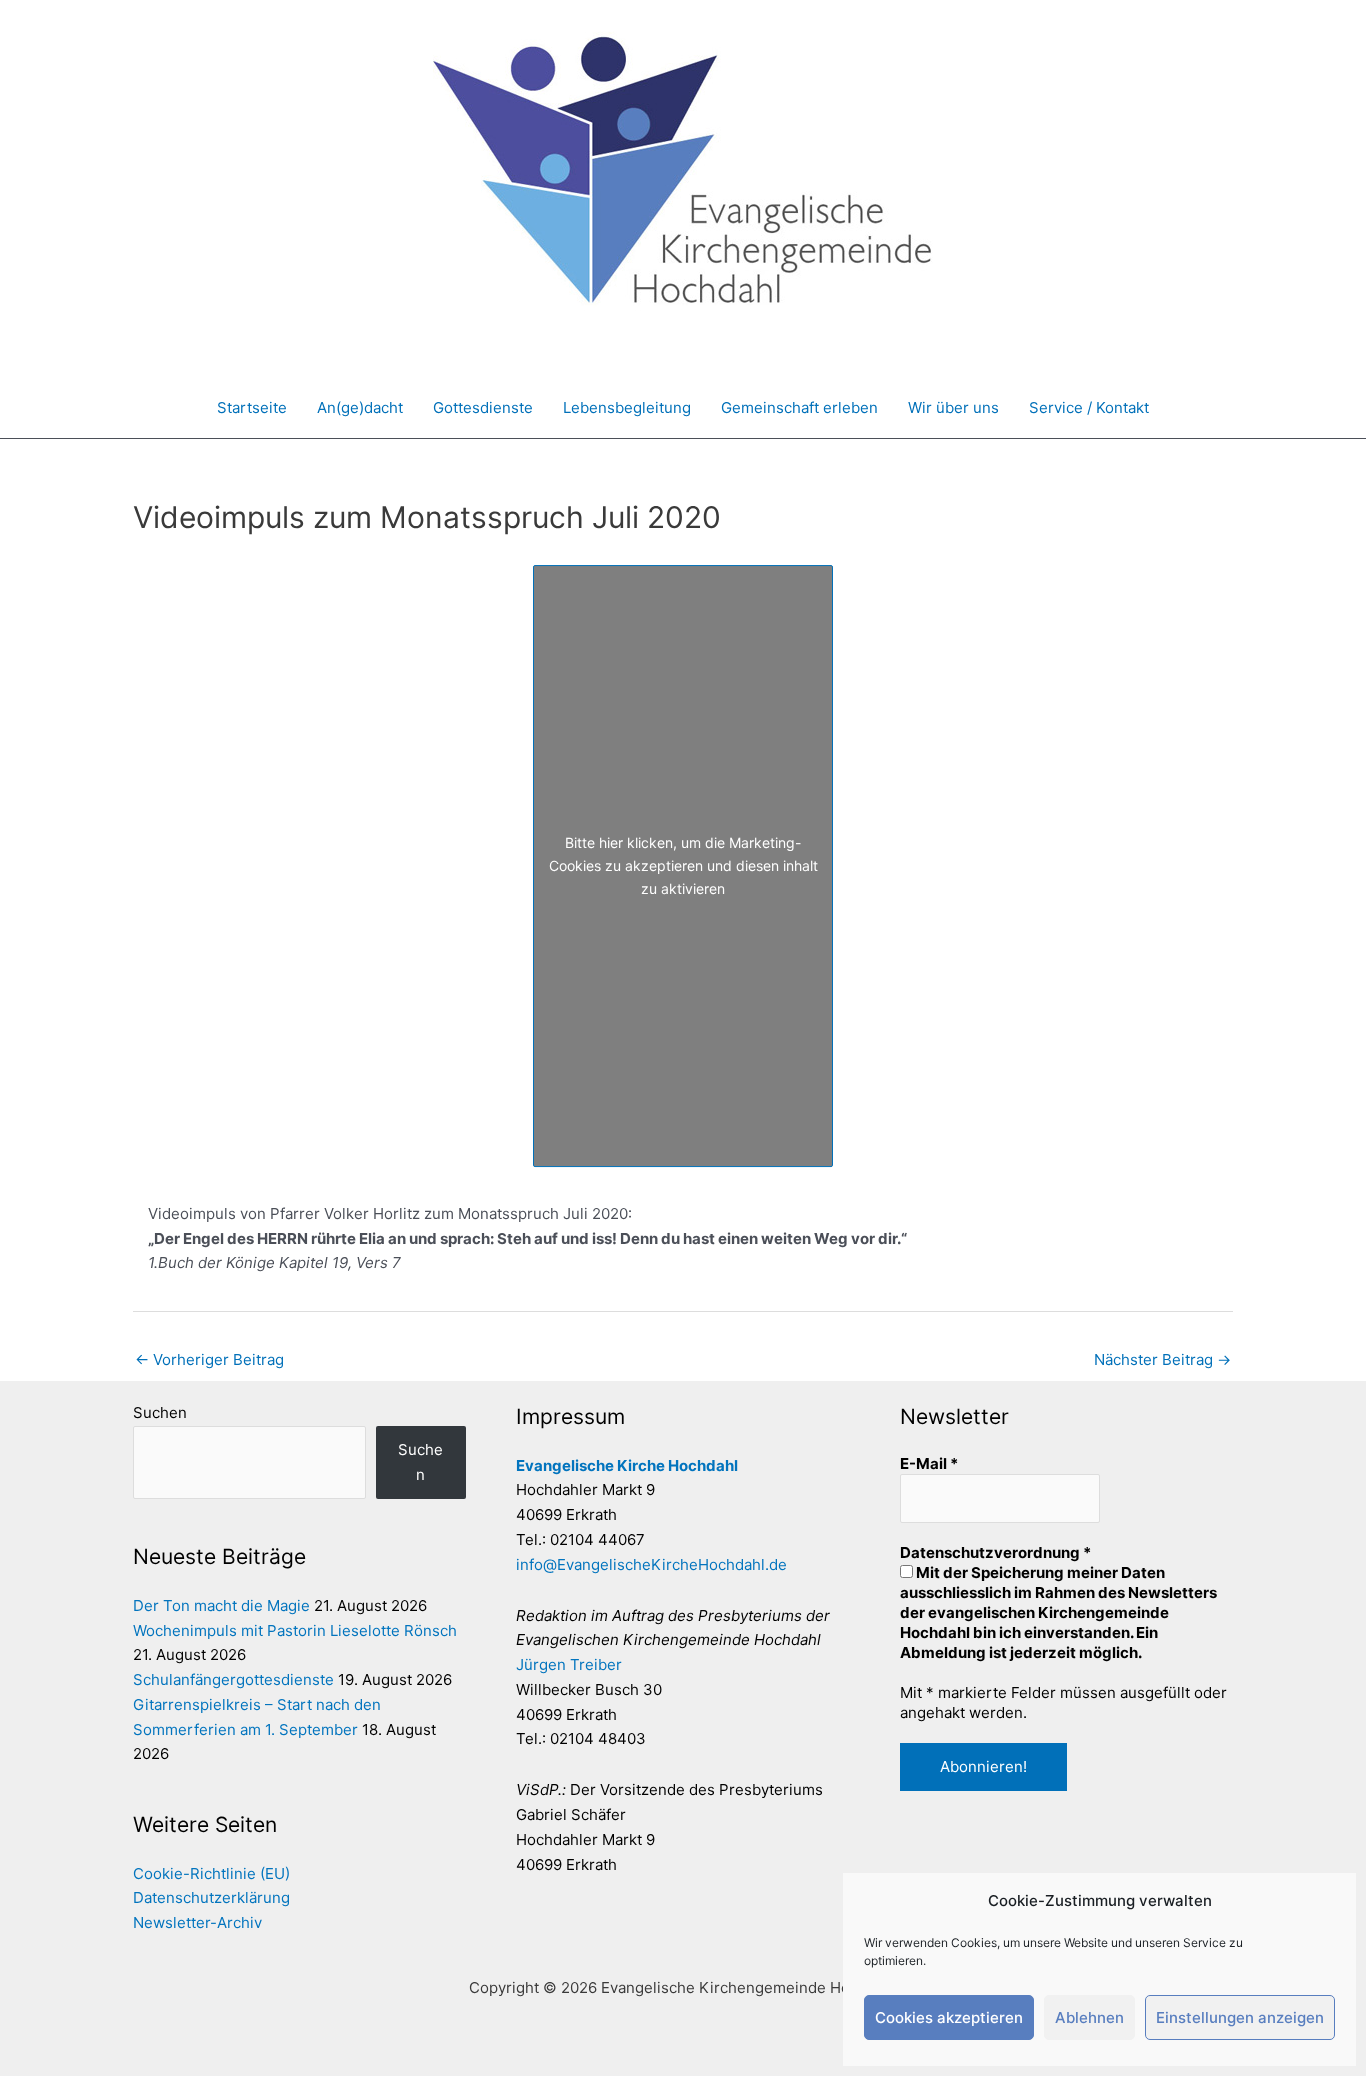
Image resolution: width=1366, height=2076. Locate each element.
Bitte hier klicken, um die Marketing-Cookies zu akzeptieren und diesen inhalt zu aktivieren (683, 865)
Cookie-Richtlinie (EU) (211, 1873)
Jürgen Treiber (569, 1664)
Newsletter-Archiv (197, 1922)
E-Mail (929, 1463)
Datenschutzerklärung (211, 1897)
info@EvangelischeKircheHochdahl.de (651, 1564)
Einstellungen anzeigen (1240, 2017)
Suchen (160, 1412)
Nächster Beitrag (1162, 1359)
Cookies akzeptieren (949, 2017)
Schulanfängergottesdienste (233, 1679)
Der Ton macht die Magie (221, 1605)
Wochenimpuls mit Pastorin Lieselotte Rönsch (295, 1630)
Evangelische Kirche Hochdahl (627, 1465)
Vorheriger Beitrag (209, 1359)
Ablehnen (1089, 2017)
